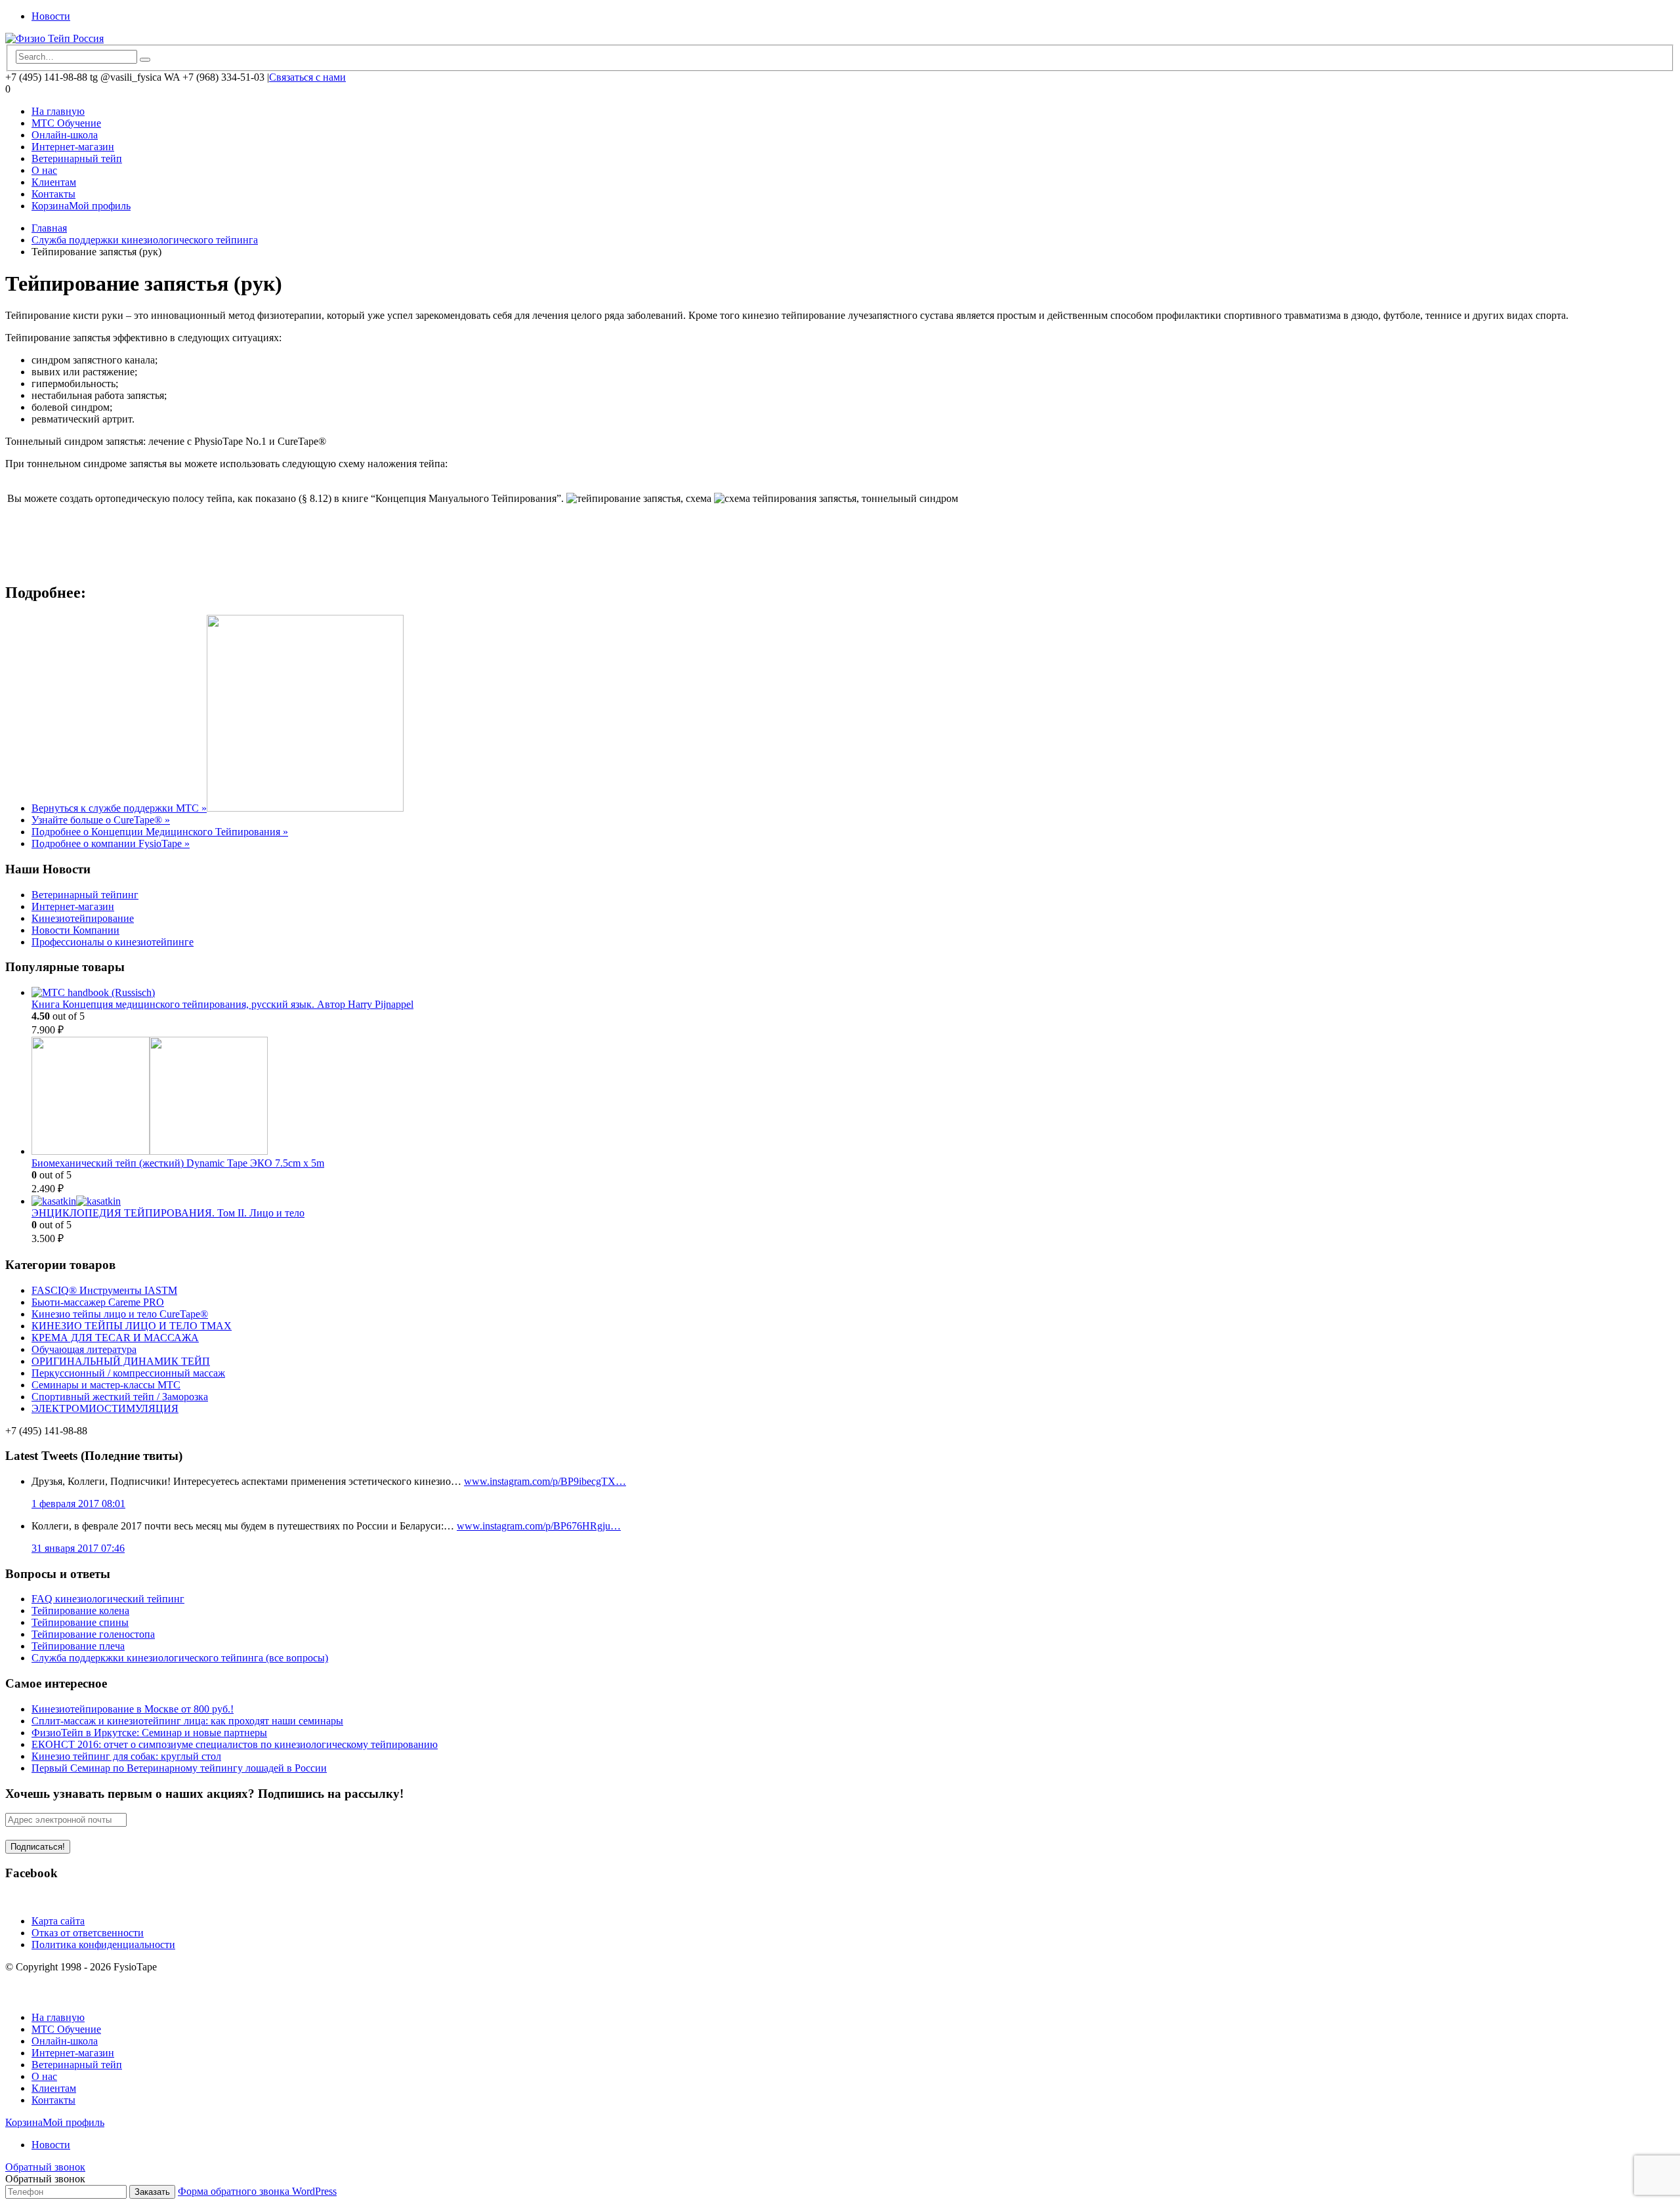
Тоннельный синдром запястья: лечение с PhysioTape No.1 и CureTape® (166, 441)
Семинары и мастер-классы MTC (106, 1385)
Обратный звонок (45, 2167)
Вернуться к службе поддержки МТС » (119, 808)
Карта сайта (58, 1921)
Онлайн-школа (65, 135)
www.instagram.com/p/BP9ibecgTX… (545, 1481)
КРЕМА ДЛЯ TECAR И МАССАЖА (115, 1338)
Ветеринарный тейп (77, 158)
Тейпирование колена (80, 1611)
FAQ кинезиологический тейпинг (108, 1599)
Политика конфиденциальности (103, 1944)
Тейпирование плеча (78, 1646)
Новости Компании (75, 930)
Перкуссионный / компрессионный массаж (128, 1373)
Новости (51, 16)
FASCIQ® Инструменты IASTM (104, 1290)
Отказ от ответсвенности (88, 1933)
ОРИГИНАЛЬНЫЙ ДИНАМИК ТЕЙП (121, 1361)
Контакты (53, 194)
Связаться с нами (307, 77)
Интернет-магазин (73, 147)
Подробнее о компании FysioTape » (111, 843)
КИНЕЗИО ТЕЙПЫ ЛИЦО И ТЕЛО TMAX (132, 1326)
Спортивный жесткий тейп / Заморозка (120, 1397)
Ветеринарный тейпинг (85, 895)
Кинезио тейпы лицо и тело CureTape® (120, 1314)
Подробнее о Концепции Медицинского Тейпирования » (160, 832)
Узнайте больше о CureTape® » (101, 820)
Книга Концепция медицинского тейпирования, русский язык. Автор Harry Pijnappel (222, 1004)
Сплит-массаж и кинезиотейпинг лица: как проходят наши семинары (187, 1721)
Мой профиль (100, 206)
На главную (58, 111)
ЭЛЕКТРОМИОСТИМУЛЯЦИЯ (105, 1408)
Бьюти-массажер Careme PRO (98, 1302)
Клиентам (54, 182)
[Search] (145, 60)
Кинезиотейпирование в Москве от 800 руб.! (133, 1709)
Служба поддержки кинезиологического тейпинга (145, 240)
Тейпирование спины (80, 1622)
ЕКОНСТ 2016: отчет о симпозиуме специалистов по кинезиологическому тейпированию (235, 1744)
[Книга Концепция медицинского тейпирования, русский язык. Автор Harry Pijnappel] (853, 993)
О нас (44, 170)
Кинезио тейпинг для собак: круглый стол (126, 1756)
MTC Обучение (66, 123)
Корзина (50, 206)
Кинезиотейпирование (83, 918)
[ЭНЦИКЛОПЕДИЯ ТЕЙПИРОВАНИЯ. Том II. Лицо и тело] (853, 1201)
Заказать (152, 2192)
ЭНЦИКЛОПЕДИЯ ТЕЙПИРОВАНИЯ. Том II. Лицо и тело (168, 1213)
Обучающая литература (84, 1349)
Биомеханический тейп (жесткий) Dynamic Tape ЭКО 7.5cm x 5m (178, 1163)
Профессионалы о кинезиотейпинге (113, 942)
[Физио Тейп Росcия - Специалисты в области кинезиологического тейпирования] (54, 38)
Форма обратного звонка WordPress (257, 2191)
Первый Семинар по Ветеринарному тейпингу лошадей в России (179, 1768)
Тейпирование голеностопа (93, 1634)
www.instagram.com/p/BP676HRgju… (539, 1526)
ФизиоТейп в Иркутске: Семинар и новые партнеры (149, 1733)
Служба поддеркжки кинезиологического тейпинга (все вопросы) (180, 1658)
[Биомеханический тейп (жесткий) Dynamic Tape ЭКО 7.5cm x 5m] (853, 1097)
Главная (49, 228)
